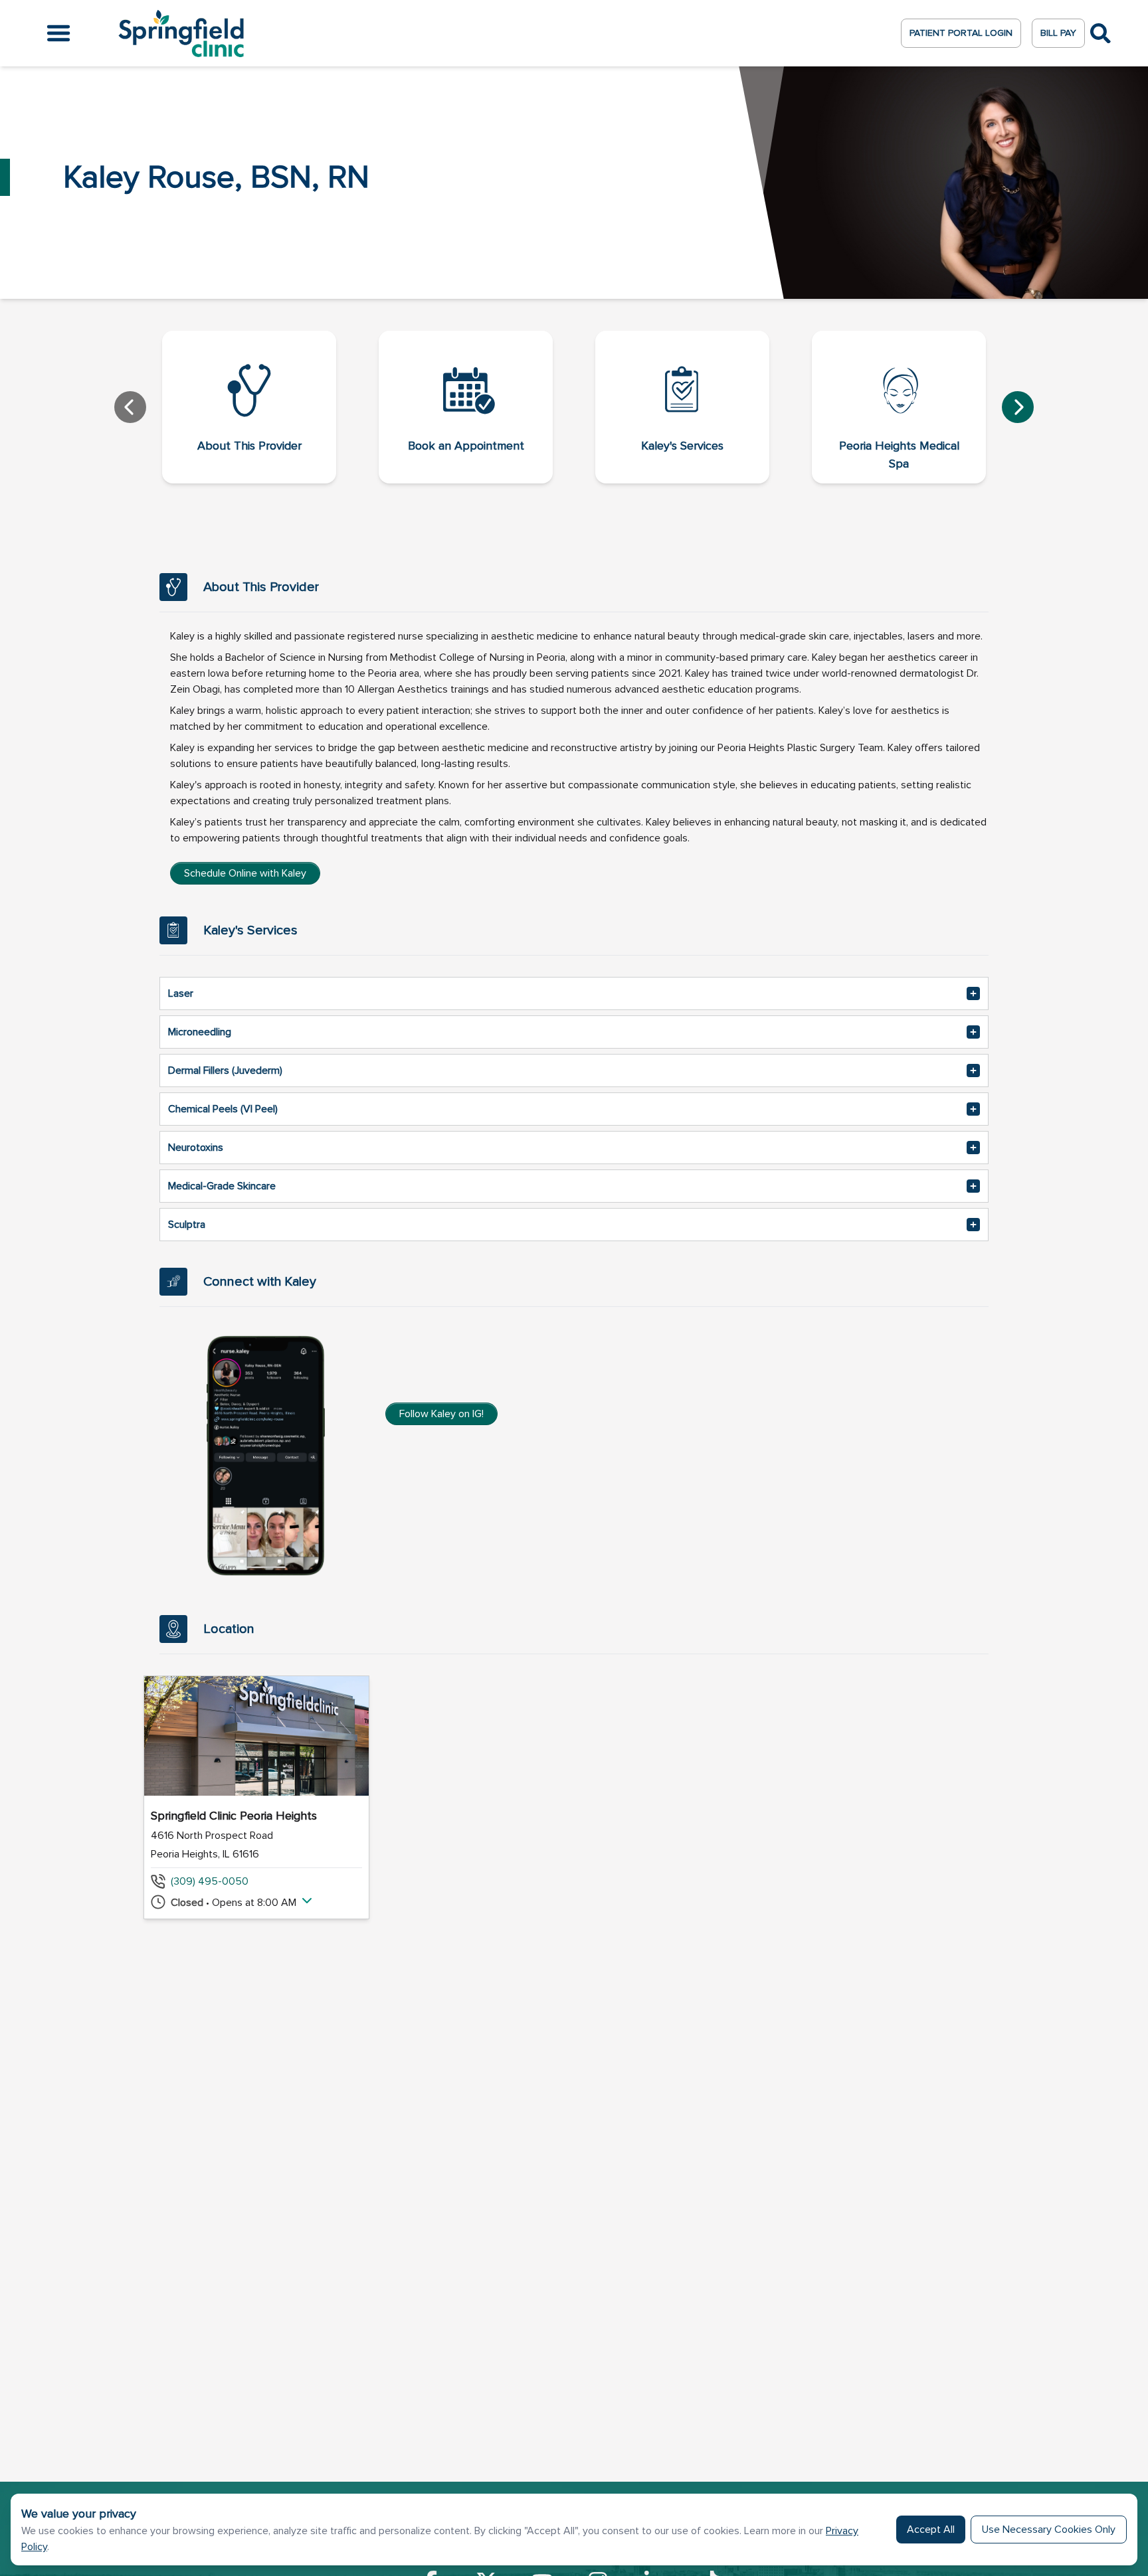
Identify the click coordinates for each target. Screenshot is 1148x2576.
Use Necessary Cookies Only (1049, 2530)
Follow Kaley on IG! (441, 1414)
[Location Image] (256, 1736)
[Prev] (130, 407)
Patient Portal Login (961, 33)
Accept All (931, 2530)
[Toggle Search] (1100, 34)
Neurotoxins (196, 1148)
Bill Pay (1058, 33)
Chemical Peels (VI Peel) (223, 1109)
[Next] (1018, 407)
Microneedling (200, 1032)
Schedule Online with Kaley (245, 873)
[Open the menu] (58, 33)
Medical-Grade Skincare (222, 1186)
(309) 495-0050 (210, 1881)
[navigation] (574, 407)
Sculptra (187, 1225)
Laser (181, 993)
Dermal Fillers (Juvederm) (225, 1071)
